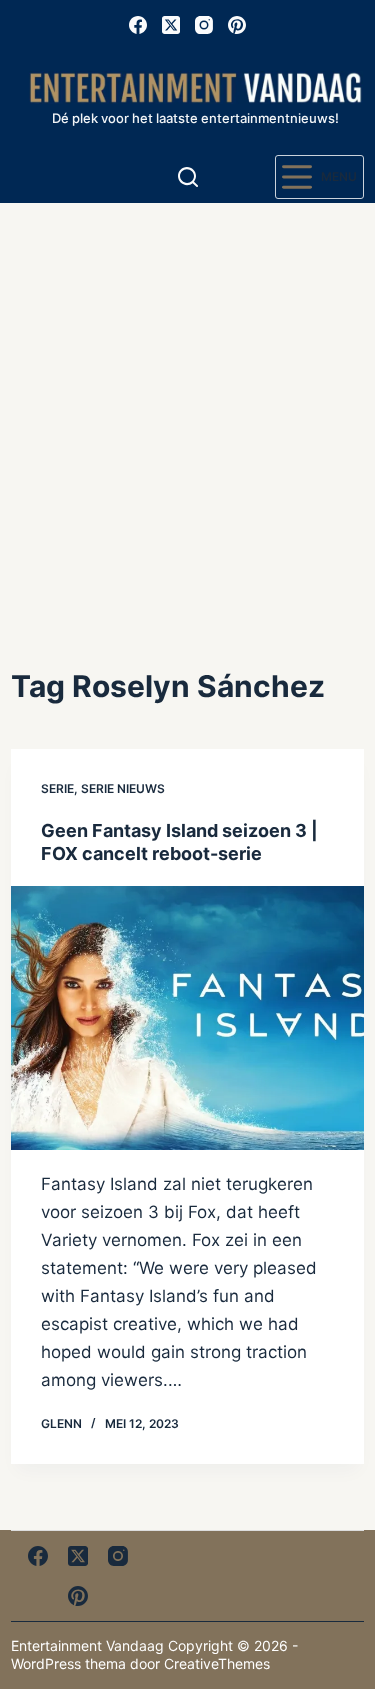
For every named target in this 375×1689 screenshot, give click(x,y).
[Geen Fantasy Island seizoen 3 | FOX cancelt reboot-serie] (187, 1018)
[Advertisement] (187, 400)
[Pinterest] (237, 25)
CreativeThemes (217, 1663)
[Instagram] (204, 25)
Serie (57, 788)
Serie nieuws (123, 788)
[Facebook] (138, 25)
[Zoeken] (188, 177)
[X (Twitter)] (171, 25)
